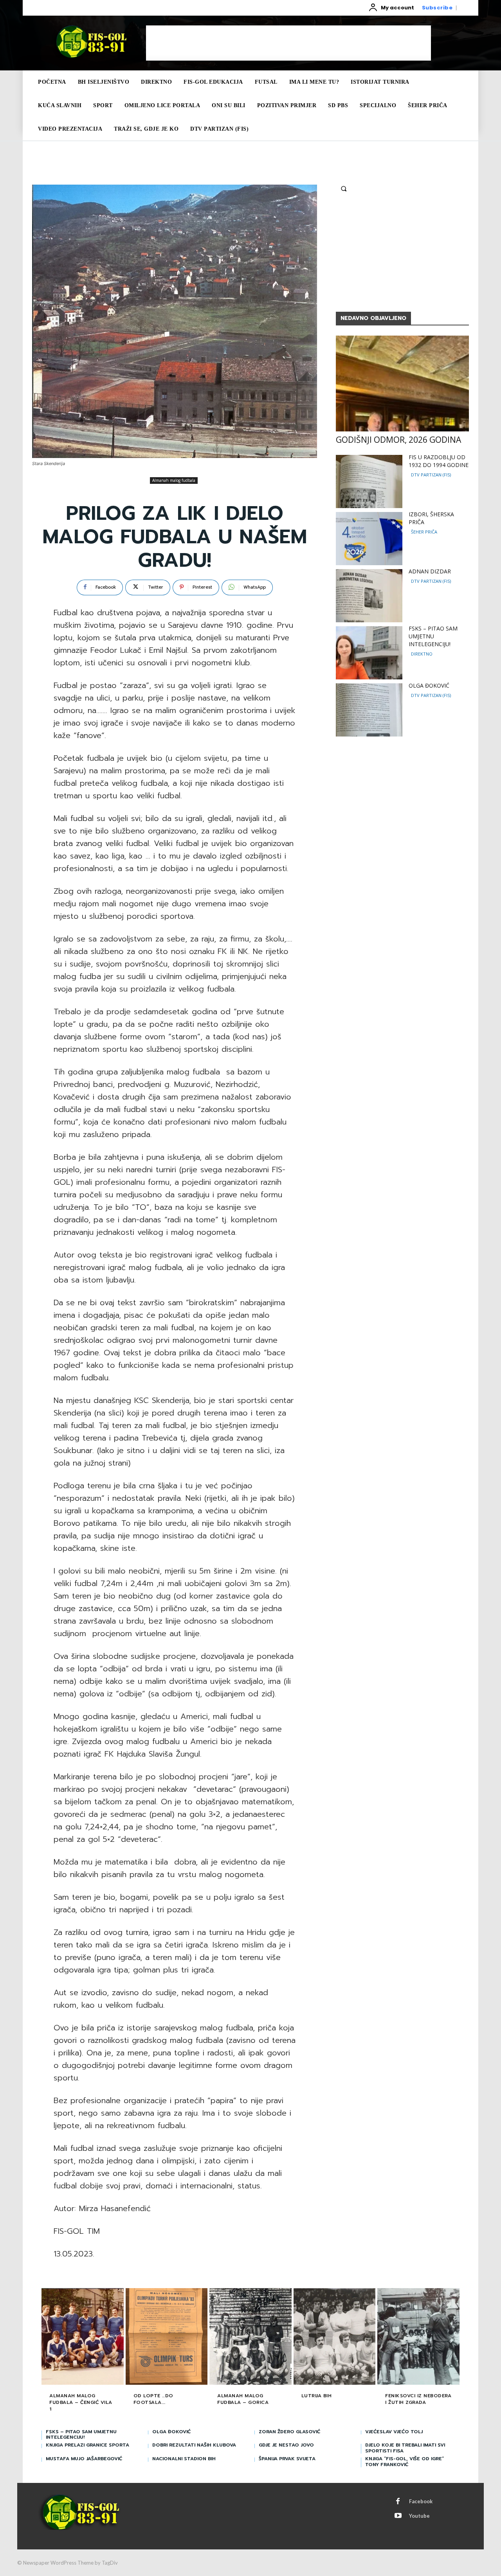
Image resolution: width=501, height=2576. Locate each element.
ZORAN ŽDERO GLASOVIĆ (289, 2432)
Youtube (419, 2516)
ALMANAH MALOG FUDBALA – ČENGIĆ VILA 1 (81, 2402)
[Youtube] (398, 2516)
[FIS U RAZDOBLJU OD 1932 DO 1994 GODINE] (369, 481)
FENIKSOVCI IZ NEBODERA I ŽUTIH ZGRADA (418, 2399)
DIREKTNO (422, 654)
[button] (344, 189)
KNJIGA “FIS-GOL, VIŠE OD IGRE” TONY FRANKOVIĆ (405, 2461)
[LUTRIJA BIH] (335, 2337)
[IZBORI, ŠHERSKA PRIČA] (369, 539)
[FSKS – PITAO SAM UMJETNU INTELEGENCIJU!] (369, 653)
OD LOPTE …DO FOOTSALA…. (153, 2399)
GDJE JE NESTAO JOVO (286, 2445)
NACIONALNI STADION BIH (184, 2459)
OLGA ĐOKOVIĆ (429, 685)
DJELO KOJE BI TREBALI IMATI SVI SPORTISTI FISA (405, 2448)
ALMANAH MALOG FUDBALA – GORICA (243, 2399)
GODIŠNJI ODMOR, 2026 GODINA (398, 440)
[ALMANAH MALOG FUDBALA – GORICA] (250, 2337)
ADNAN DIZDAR (430, 571)
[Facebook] (398, 2502)
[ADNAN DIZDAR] (369, 596)
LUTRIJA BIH (317, 2396)
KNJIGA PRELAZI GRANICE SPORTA (87, 2445)
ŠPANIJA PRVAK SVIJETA (287, 2459)
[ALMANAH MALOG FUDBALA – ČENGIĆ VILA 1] (83, 2337)
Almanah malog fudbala (174, 480)
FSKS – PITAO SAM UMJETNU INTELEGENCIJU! (433, 636)
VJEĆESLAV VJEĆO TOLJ (394, 2432)
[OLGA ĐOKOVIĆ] (369, 710)
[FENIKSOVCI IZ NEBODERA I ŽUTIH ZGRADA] (418, 2337)
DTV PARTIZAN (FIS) (431, 475)
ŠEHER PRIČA (424, 532)
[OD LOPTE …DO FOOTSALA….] (167, 2337)
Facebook (421, 2501)
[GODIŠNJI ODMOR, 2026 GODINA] (402, 384)
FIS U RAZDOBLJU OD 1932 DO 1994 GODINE (439, 461)
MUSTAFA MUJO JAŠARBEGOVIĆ (84, 2459)
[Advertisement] (288, 43)
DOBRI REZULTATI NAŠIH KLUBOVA (194, 2445)
